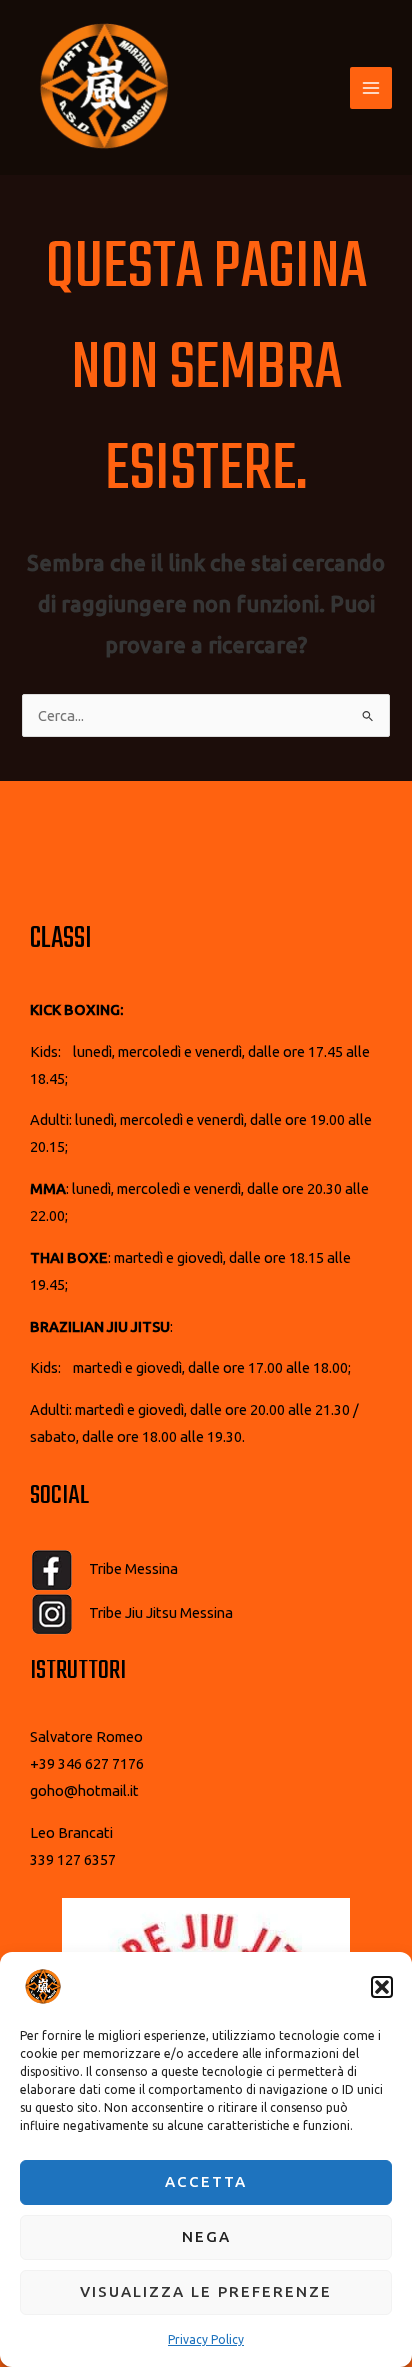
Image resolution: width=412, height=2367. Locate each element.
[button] (382, 1987)
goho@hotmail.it (84, 1790)
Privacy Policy (206, 2339)
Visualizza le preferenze (206, 2291)
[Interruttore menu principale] (371, 88)
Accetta (206, 2181)
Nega (206, 2236)
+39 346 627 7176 (87, 1763)
